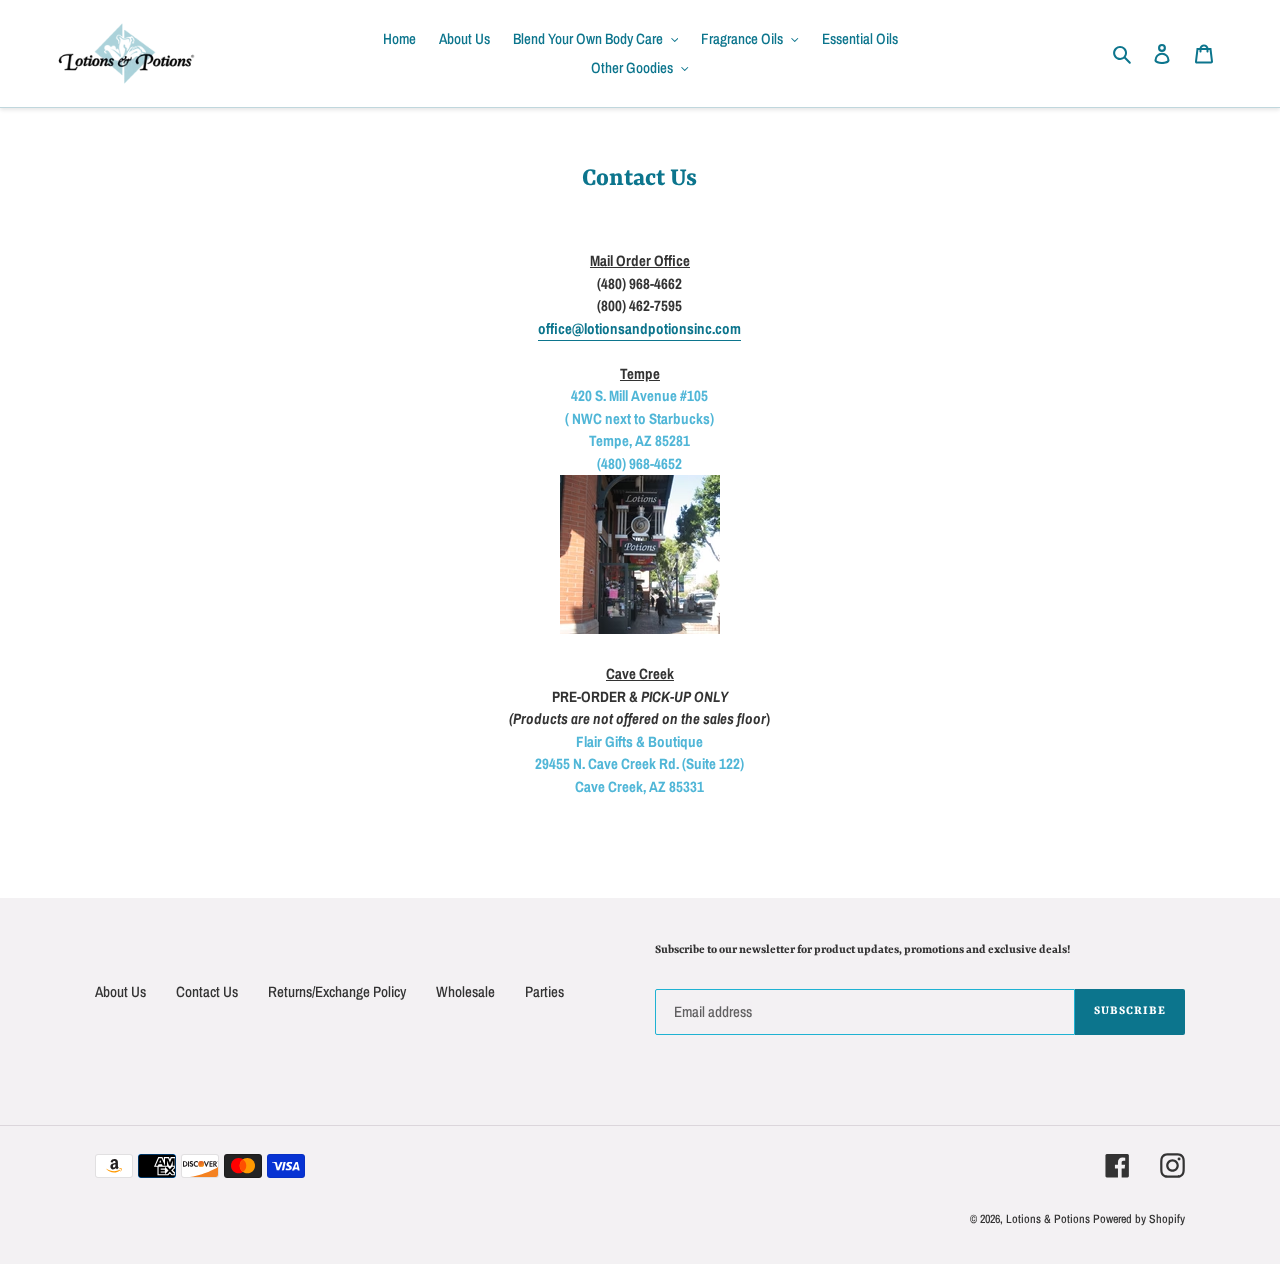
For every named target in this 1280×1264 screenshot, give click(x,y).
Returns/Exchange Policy (337, 991)
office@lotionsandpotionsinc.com (639, 328)
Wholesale (465, 991)
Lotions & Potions (1049, 1219)
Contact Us (207, 991)
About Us (120, 991)
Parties (544, 991)
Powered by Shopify (1139, 1219)
